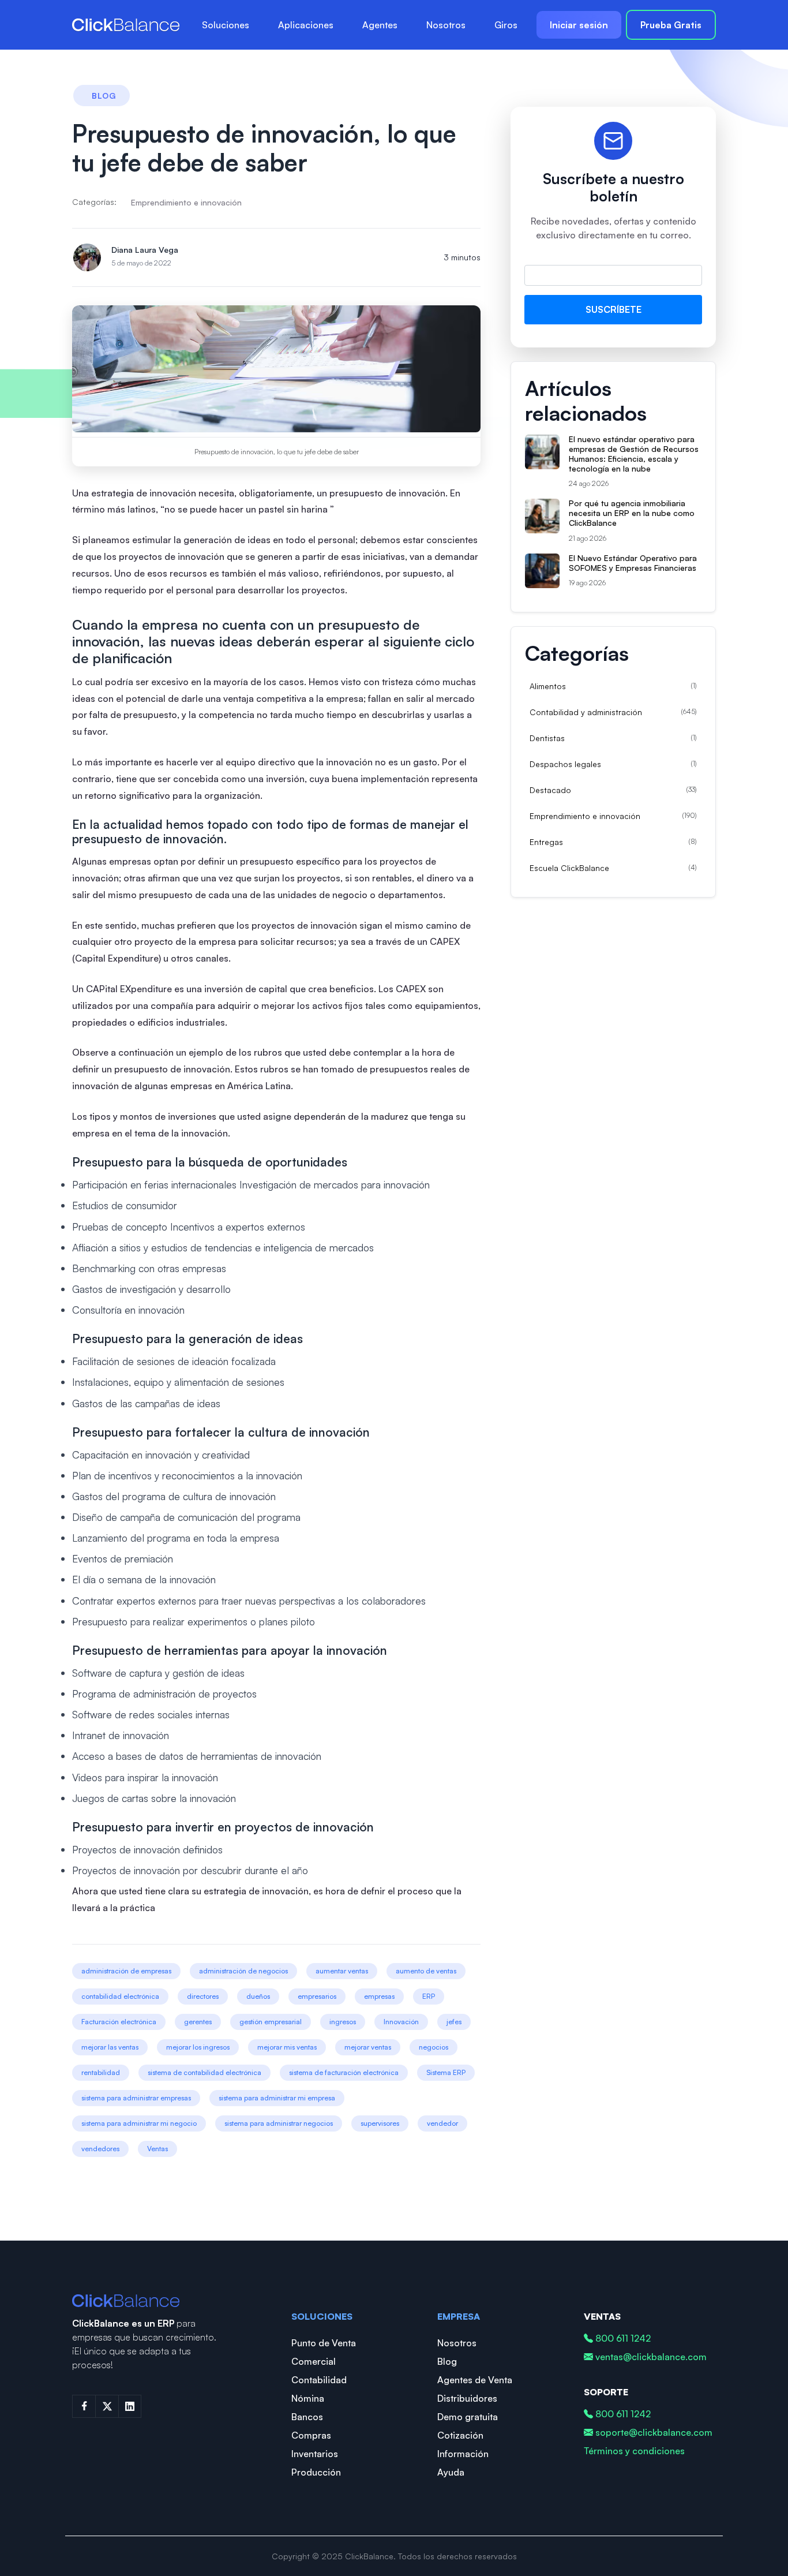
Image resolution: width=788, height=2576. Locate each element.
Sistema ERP (446, 2072)
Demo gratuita (468, 2417)
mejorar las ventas (110, 2047)
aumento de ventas (426, 1971)
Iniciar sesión (579, 25)
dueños (258, 1996)
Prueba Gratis (671, 25)
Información (463, 2454)
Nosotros (446, 25)
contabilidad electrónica (120, 1996)
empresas (379, 1996)
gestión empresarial (271, 2022)
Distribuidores (467, 2398)
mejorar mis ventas (287, 2047)
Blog (447, 2361)
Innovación (401, 2022)
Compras (311, 2435)
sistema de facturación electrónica (344, 2072)
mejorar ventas (368, 2047)
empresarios (317, 1996)
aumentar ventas (342, 1971)
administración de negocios (243, 1971)
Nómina (308, 2398)
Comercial (314, 2361)
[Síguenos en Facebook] (84, 2406)
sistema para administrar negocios (279, 2123)
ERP (429, 1996)
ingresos (343, 2022)
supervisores (380, 2123)
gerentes (198, 2022)
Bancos (307, 2417)
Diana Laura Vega (145, 250)
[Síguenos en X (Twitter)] (107, 2406)
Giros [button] (506, 25)
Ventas (157, 2149)
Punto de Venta (324, 2343)
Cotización (460, 2435)
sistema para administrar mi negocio (139, 2123)
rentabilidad (101, 2072)
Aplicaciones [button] (306, 25)
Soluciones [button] (226, 25)
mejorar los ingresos (198, 2047)
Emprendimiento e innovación (186, 202)
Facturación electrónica (119, 2022)
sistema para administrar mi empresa (277, 2098)
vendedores (100, 2149)
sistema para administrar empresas (136, 2098)
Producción (316, 2472)
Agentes (380, 25)
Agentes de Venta (475, 2380)
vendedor (442, 2123)
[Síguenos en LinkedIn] (130, 2406)
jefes (454, 2022)
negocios (434, 2047)
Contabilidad (319, 2380)
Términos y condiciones (634, 2451)
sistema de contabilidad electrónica (204, 2072)
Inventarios (315, 2454)
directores (203, 1996)
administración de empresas (126, 1971)
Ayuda (451, 2472)
